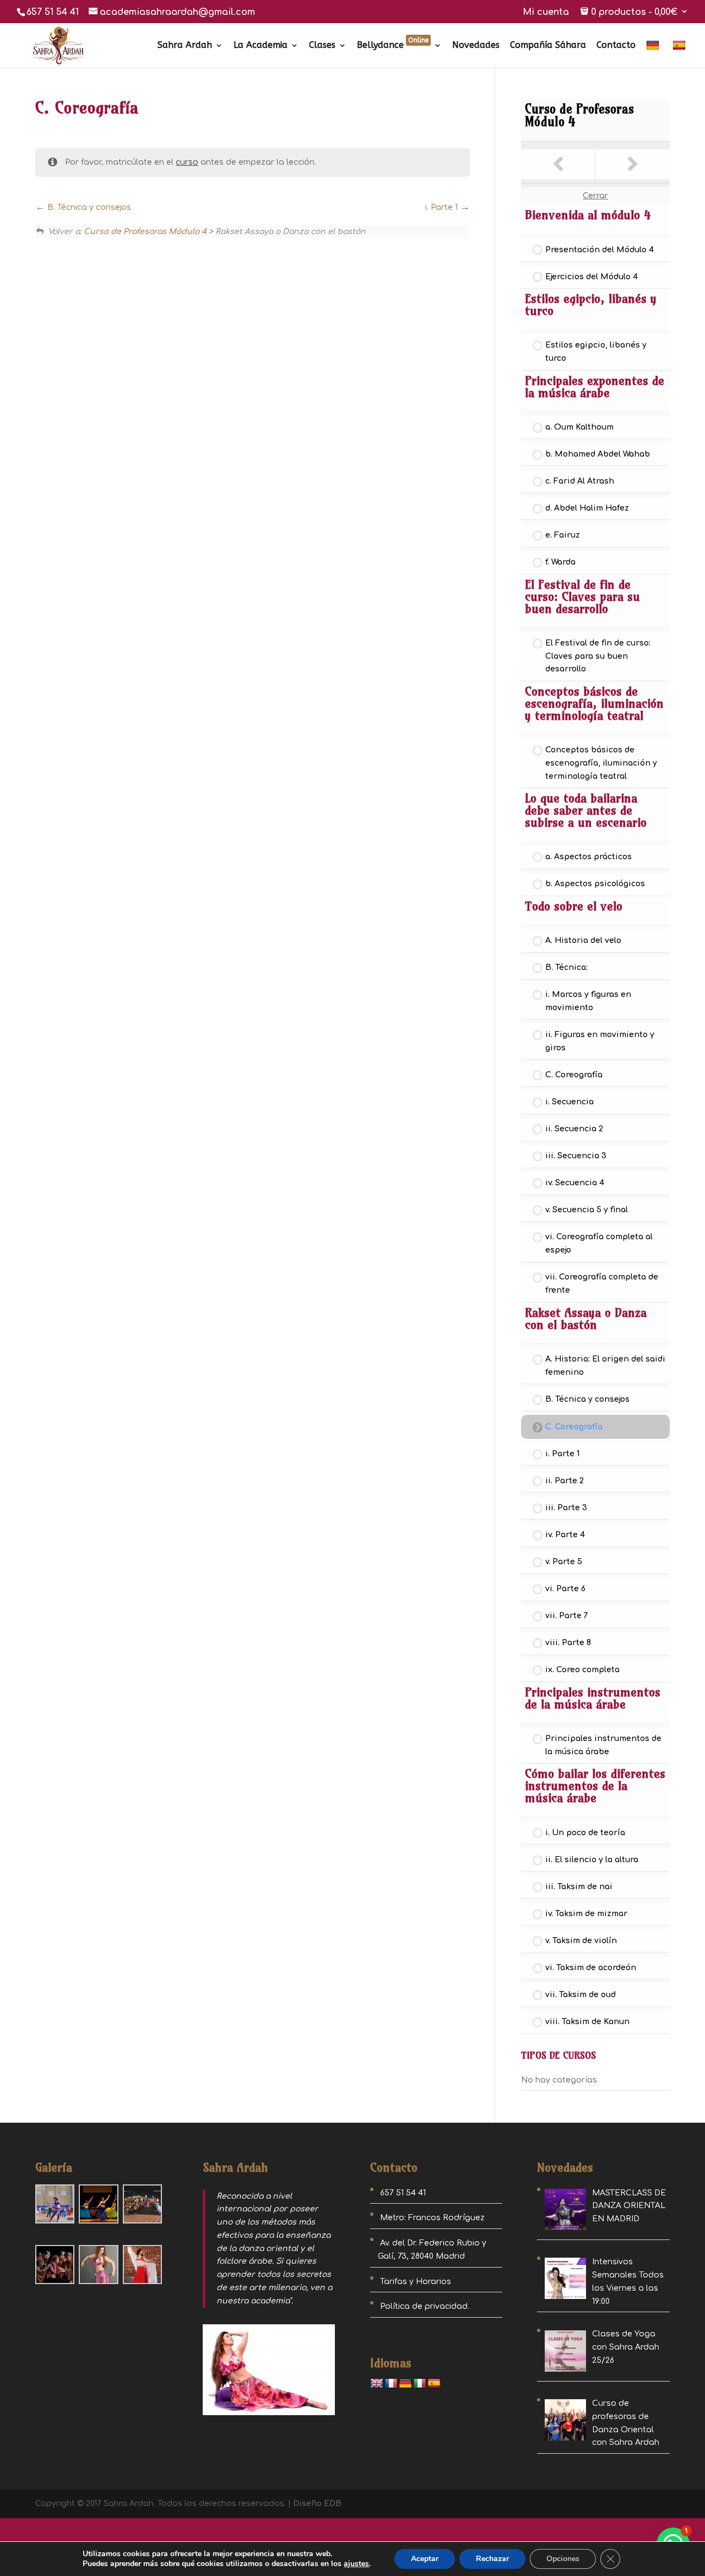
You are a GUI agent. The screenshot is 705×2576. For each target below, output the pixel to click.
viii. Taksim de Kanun (587, 2022)
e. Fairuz (563, 535)
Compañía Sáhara (548, 46)
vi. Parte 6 (565, 1589)
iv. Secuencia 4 (575, 1183)
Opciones (563, 2559)
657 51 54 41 (53, 12)
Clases (322, 46)
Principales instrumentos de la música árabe (603, 1745)
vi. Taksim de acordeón (591, 1968)
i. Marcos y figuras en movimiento (588, 1001)
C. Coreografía (574, 1075)
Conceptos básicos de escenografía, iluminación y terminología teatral (601, 763)
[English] (377, 2384)
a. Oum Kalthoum (579, 427)
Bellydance (393, 46)
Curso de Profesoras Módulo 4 (145, 232)
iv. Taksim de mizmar (586, 1914)
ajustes (356, 2564)
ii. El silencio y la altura (592, 1860)
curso (187, 162)
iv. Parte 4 (565, 1535)
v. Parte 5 (564, 1562)
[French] (391, 2384)
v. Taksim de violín (581, 1941)
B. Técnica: (566, 967)
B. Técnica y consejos (88, 207)
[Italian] (420, 2384)
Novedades (476, 46)
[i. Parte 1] (633, 164)
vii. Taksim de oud (581, 1995)
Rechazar (492, 2559)
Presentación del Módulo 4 (600, 250)
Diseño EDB (317, 2504)
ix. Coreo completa (582, 1670)
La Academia (261, 46)
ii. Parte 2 (565, 1481)
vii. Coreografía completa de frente (602, 1284)
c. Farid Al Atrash (580, 481)
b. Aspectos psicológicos (595, 884)
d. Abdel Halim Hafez (587, 508)
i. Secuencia (570, 1102)
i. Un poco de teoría (585, 1833)
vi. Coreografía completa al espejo (599, 1243)
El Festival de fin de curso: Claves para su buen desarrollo (598, 656)
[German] (654, 54)
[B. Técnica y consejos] (558, 164)
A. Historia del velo (583, 940)
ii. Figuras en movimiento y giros (600, 1041)
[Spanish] (680, 54)
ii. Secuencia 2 (574, 1129)
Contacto (616, 46)
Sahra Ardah (185, 46)
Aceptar (425, 2559)
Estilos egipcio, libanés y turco (596, 352)
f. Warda (560, 562)
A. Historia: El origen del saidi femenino (605, 1366)
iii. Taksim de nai (579, 1887)
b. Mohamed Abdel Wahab (598, 454)
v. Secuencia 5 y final (587, 1210)
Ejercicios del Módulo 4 (592, 277)
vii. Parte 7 (567, 1616)
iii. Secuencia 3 (576, 1156)
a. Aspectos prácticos (589, 857)
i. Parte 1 (443, 207)
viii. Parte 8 (568, 1643)
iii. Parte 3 (566, 1508)
